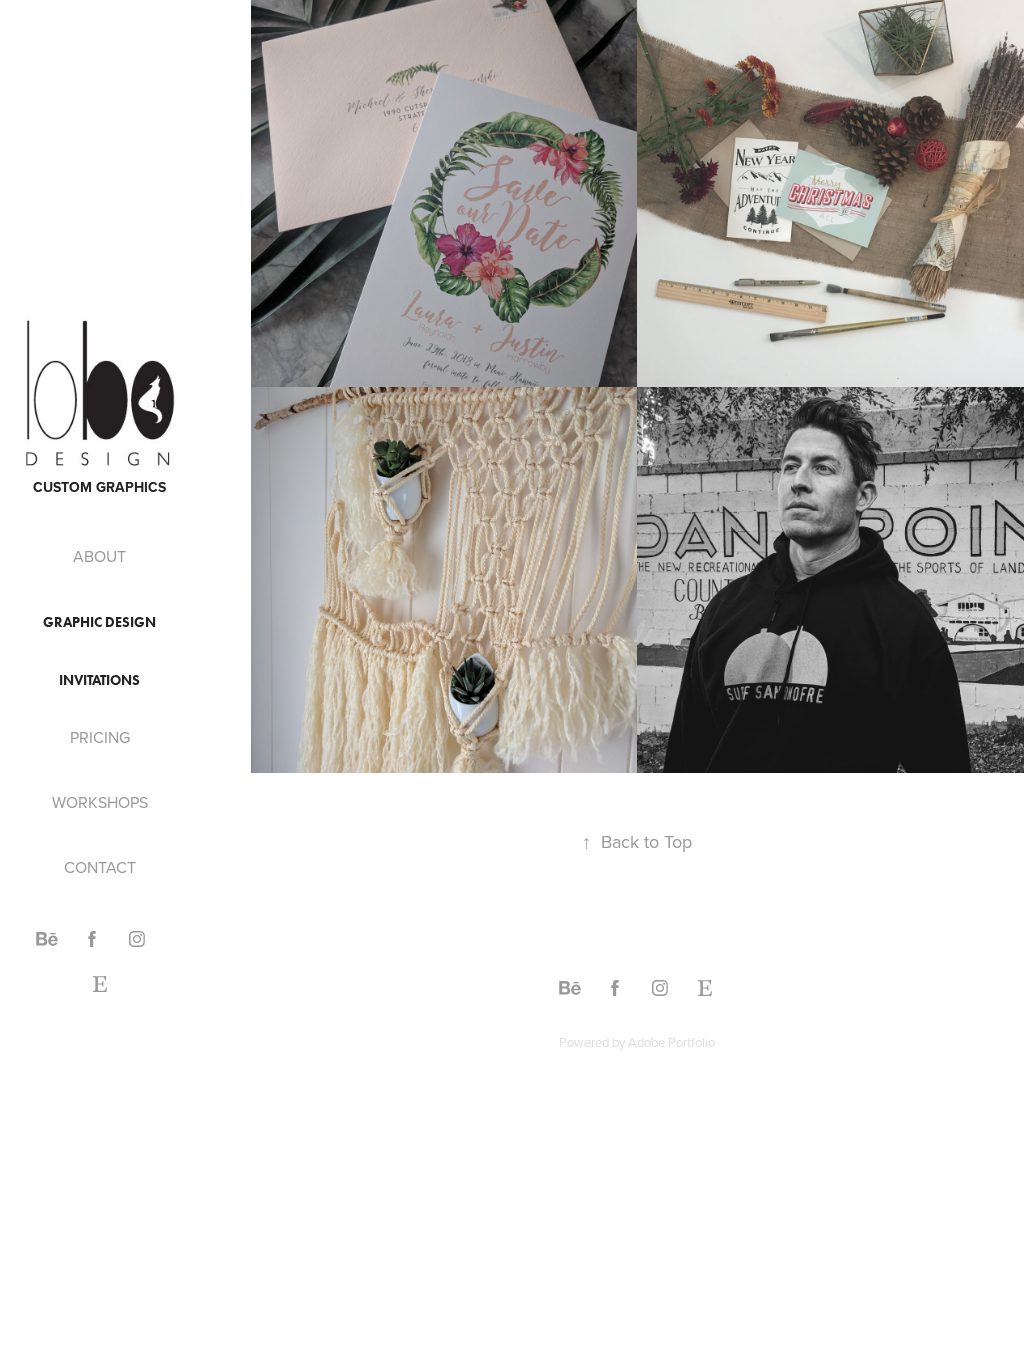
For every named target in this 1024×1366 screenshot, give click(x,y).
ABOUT (99, 556)
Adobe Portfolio (671, 1042)
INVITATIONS (99, 680)
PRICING (100, 737)
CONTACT (100, 867)
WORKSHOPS (100, 802)
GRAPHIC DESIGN (99, 622)
